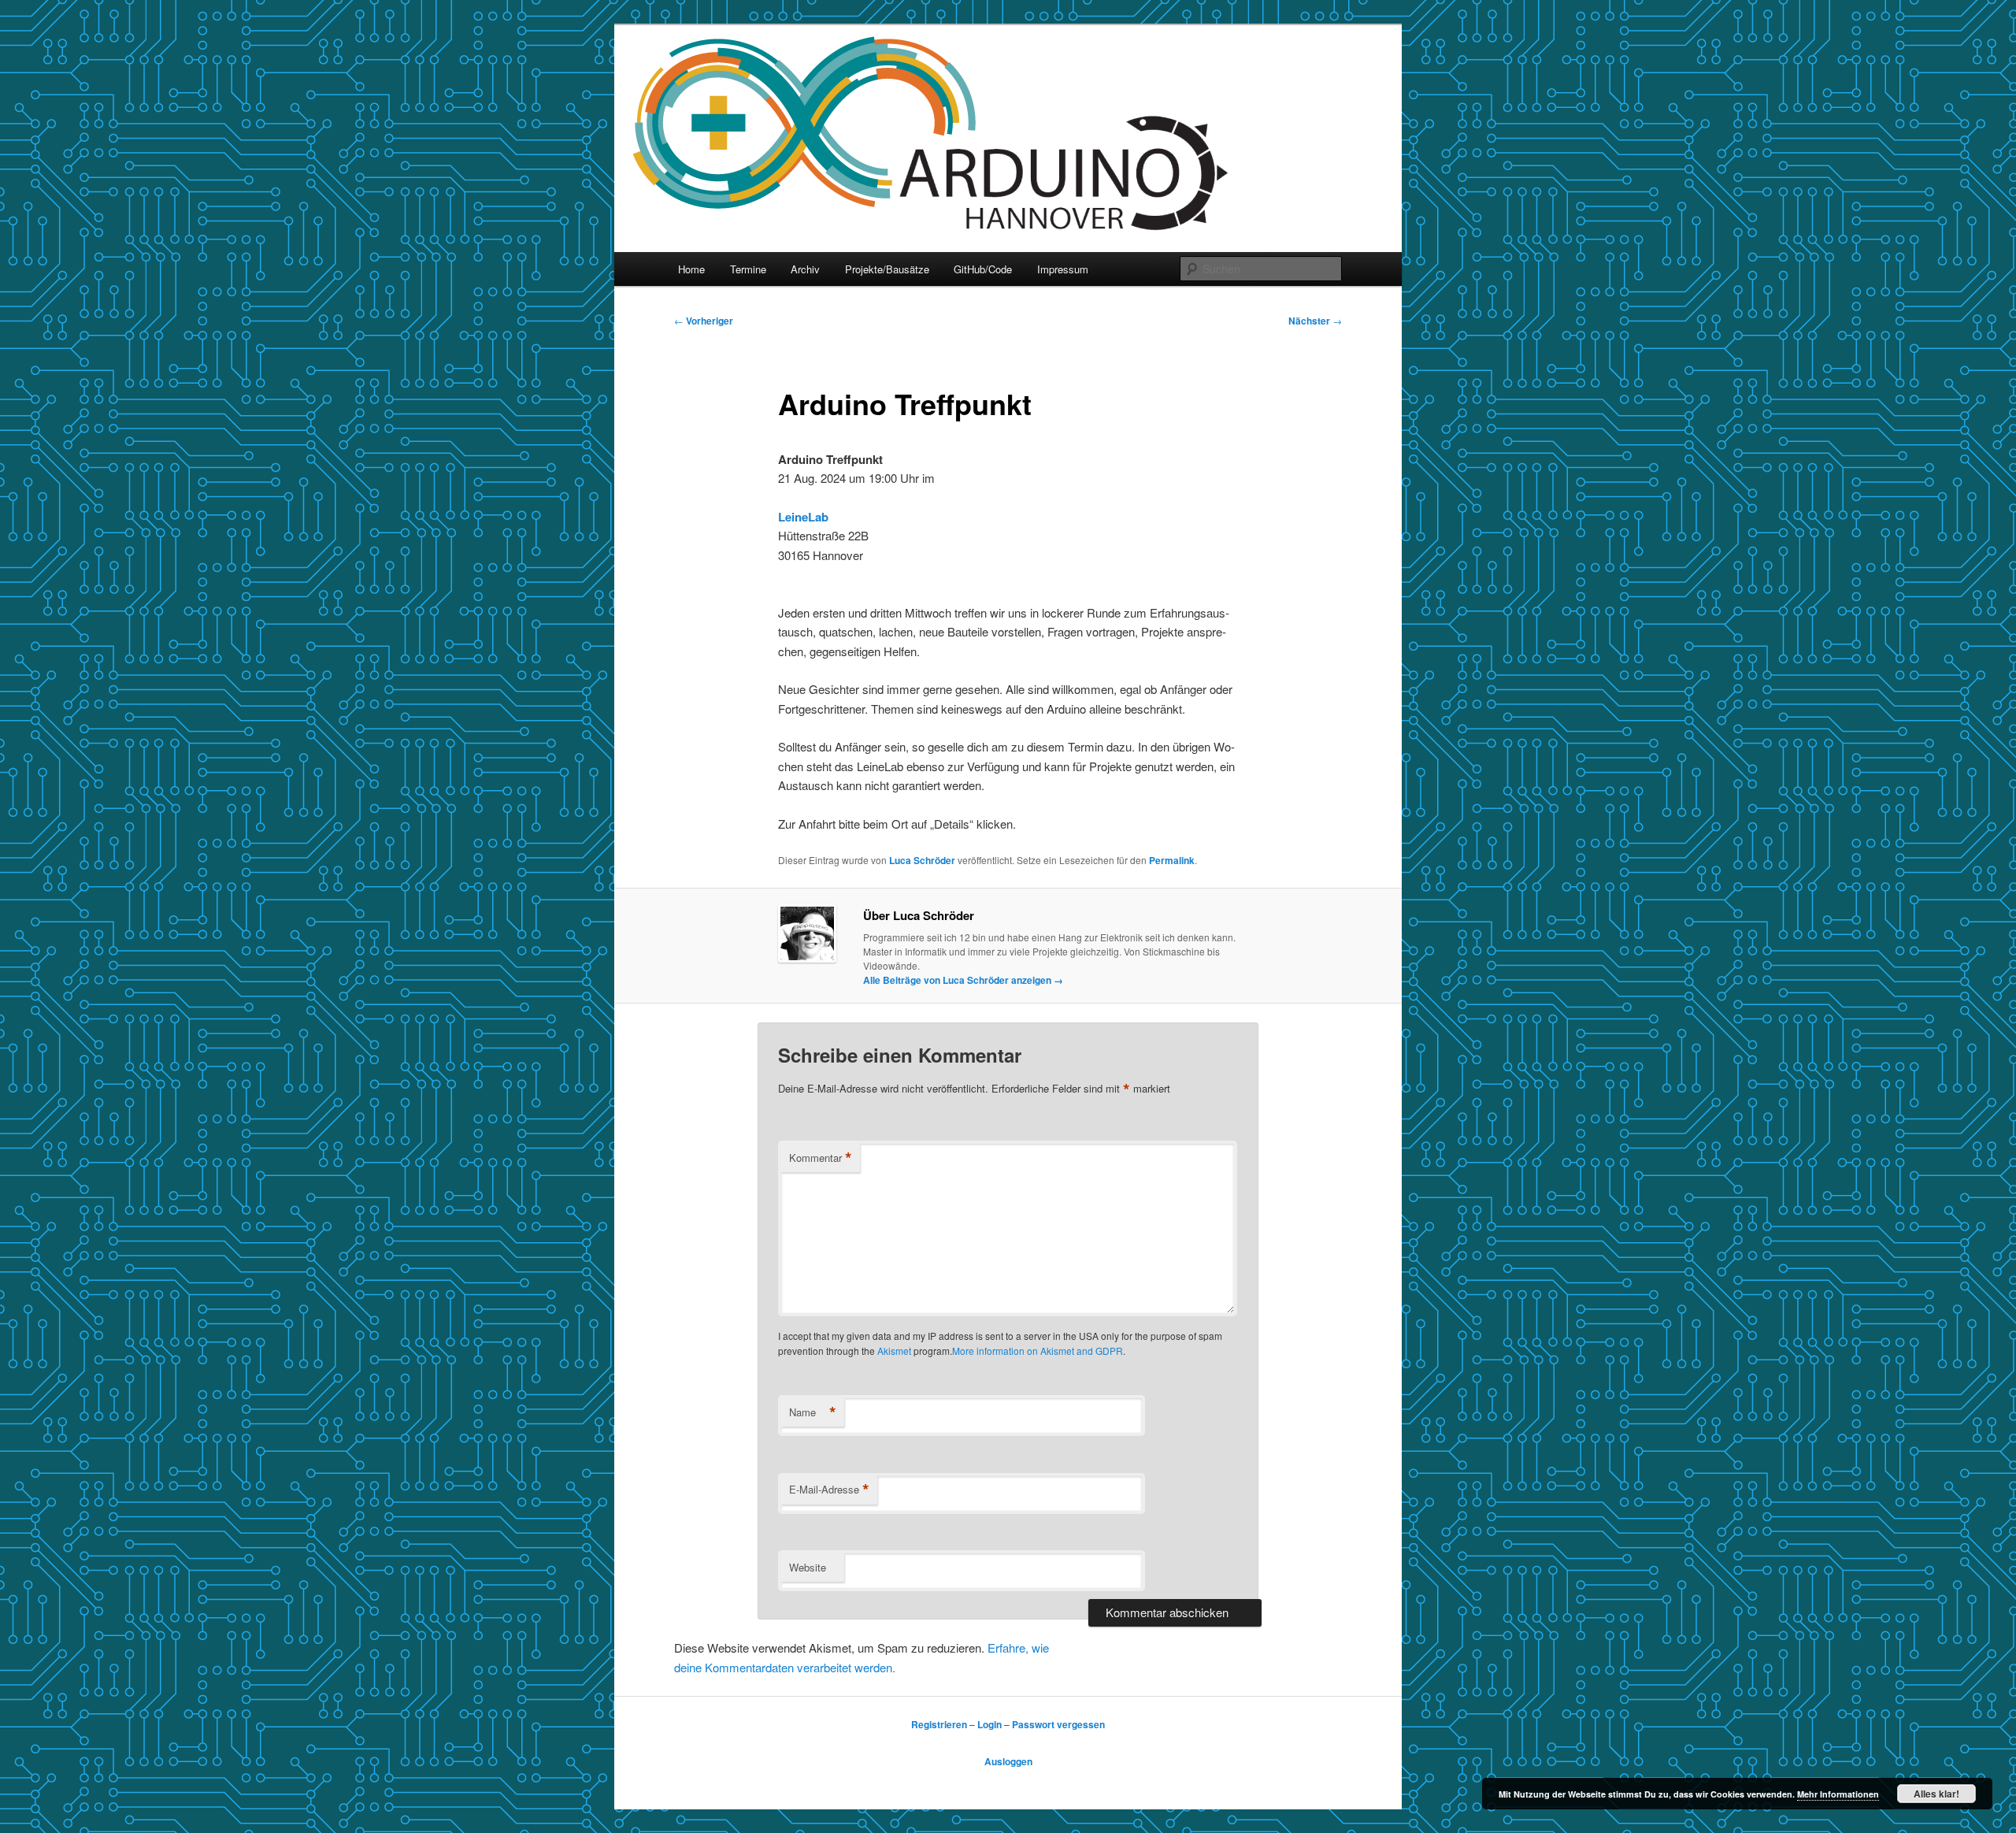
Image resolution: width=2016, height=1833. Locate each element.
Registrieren (939, 1724)
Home (691, 269)
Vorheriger (704, 321)
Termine (748, 269)
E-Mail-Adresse (829, 1490)
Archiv (805, 269)
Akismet (894, 1351)
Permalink (1172, 860)
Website (808, 1567)
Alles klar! (1936, 1794)
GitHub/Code (983, 269)
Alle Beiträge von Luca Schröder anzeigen (963, 980)
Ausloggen (1008, 1761)
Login (989, 1724)
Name (813, 1412)
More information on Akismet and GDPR (1038, 1351)
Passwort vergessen (1058, 1724)
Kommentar (821, 1158)
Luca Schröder (922, 860)
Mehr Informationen (1838, 1794)
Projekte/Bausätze (887, 269)
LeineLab (803, 517)
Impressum (1063, 269)
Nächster (1315, 321)
